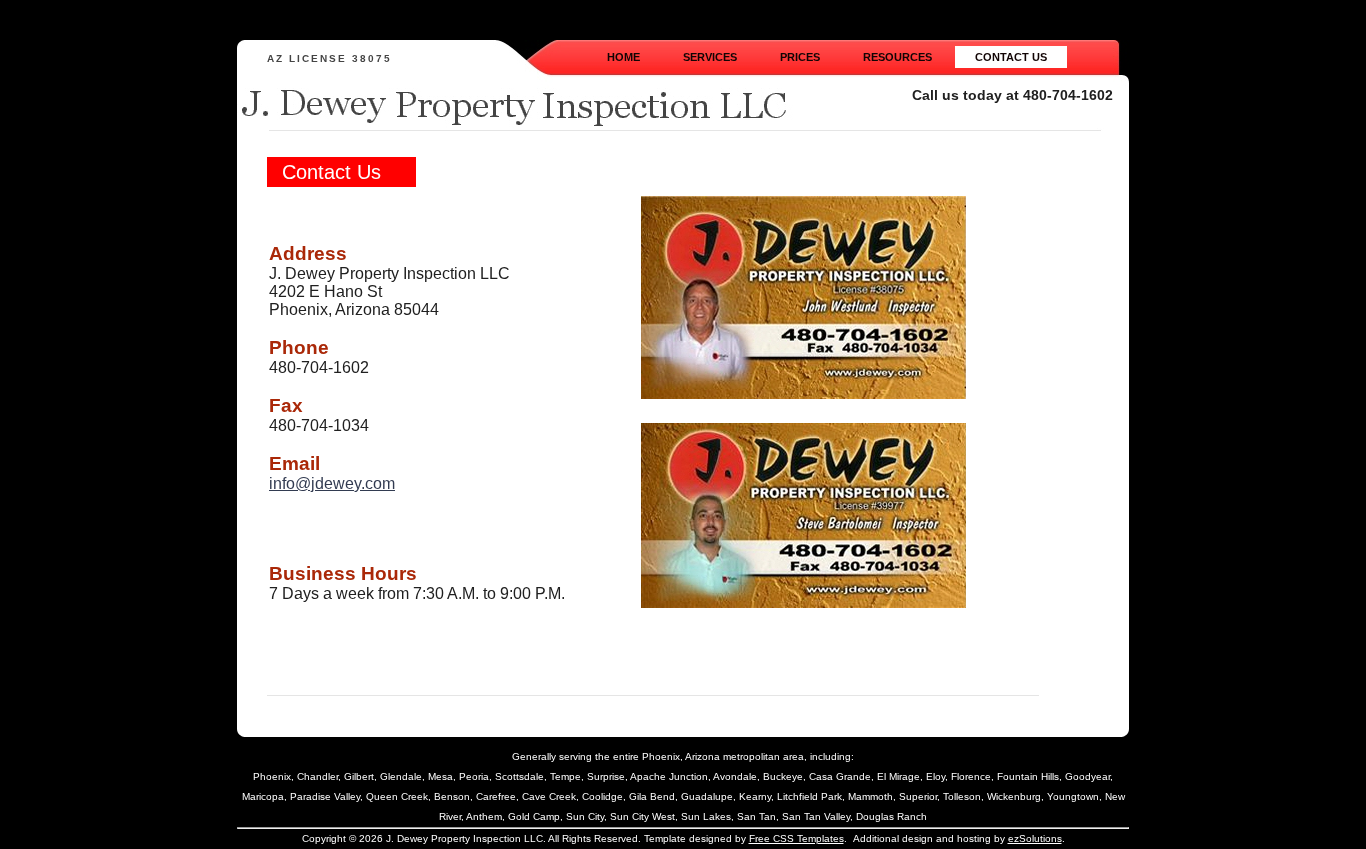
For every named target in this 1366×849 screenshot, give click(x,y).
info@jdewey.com (332, 483)
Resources (897, 57)
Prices (800, 57)
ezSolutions (1035, 838)
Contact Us (1011, 57)
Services (710, 57)
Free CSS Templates (796, 838)
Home (623, 57)
